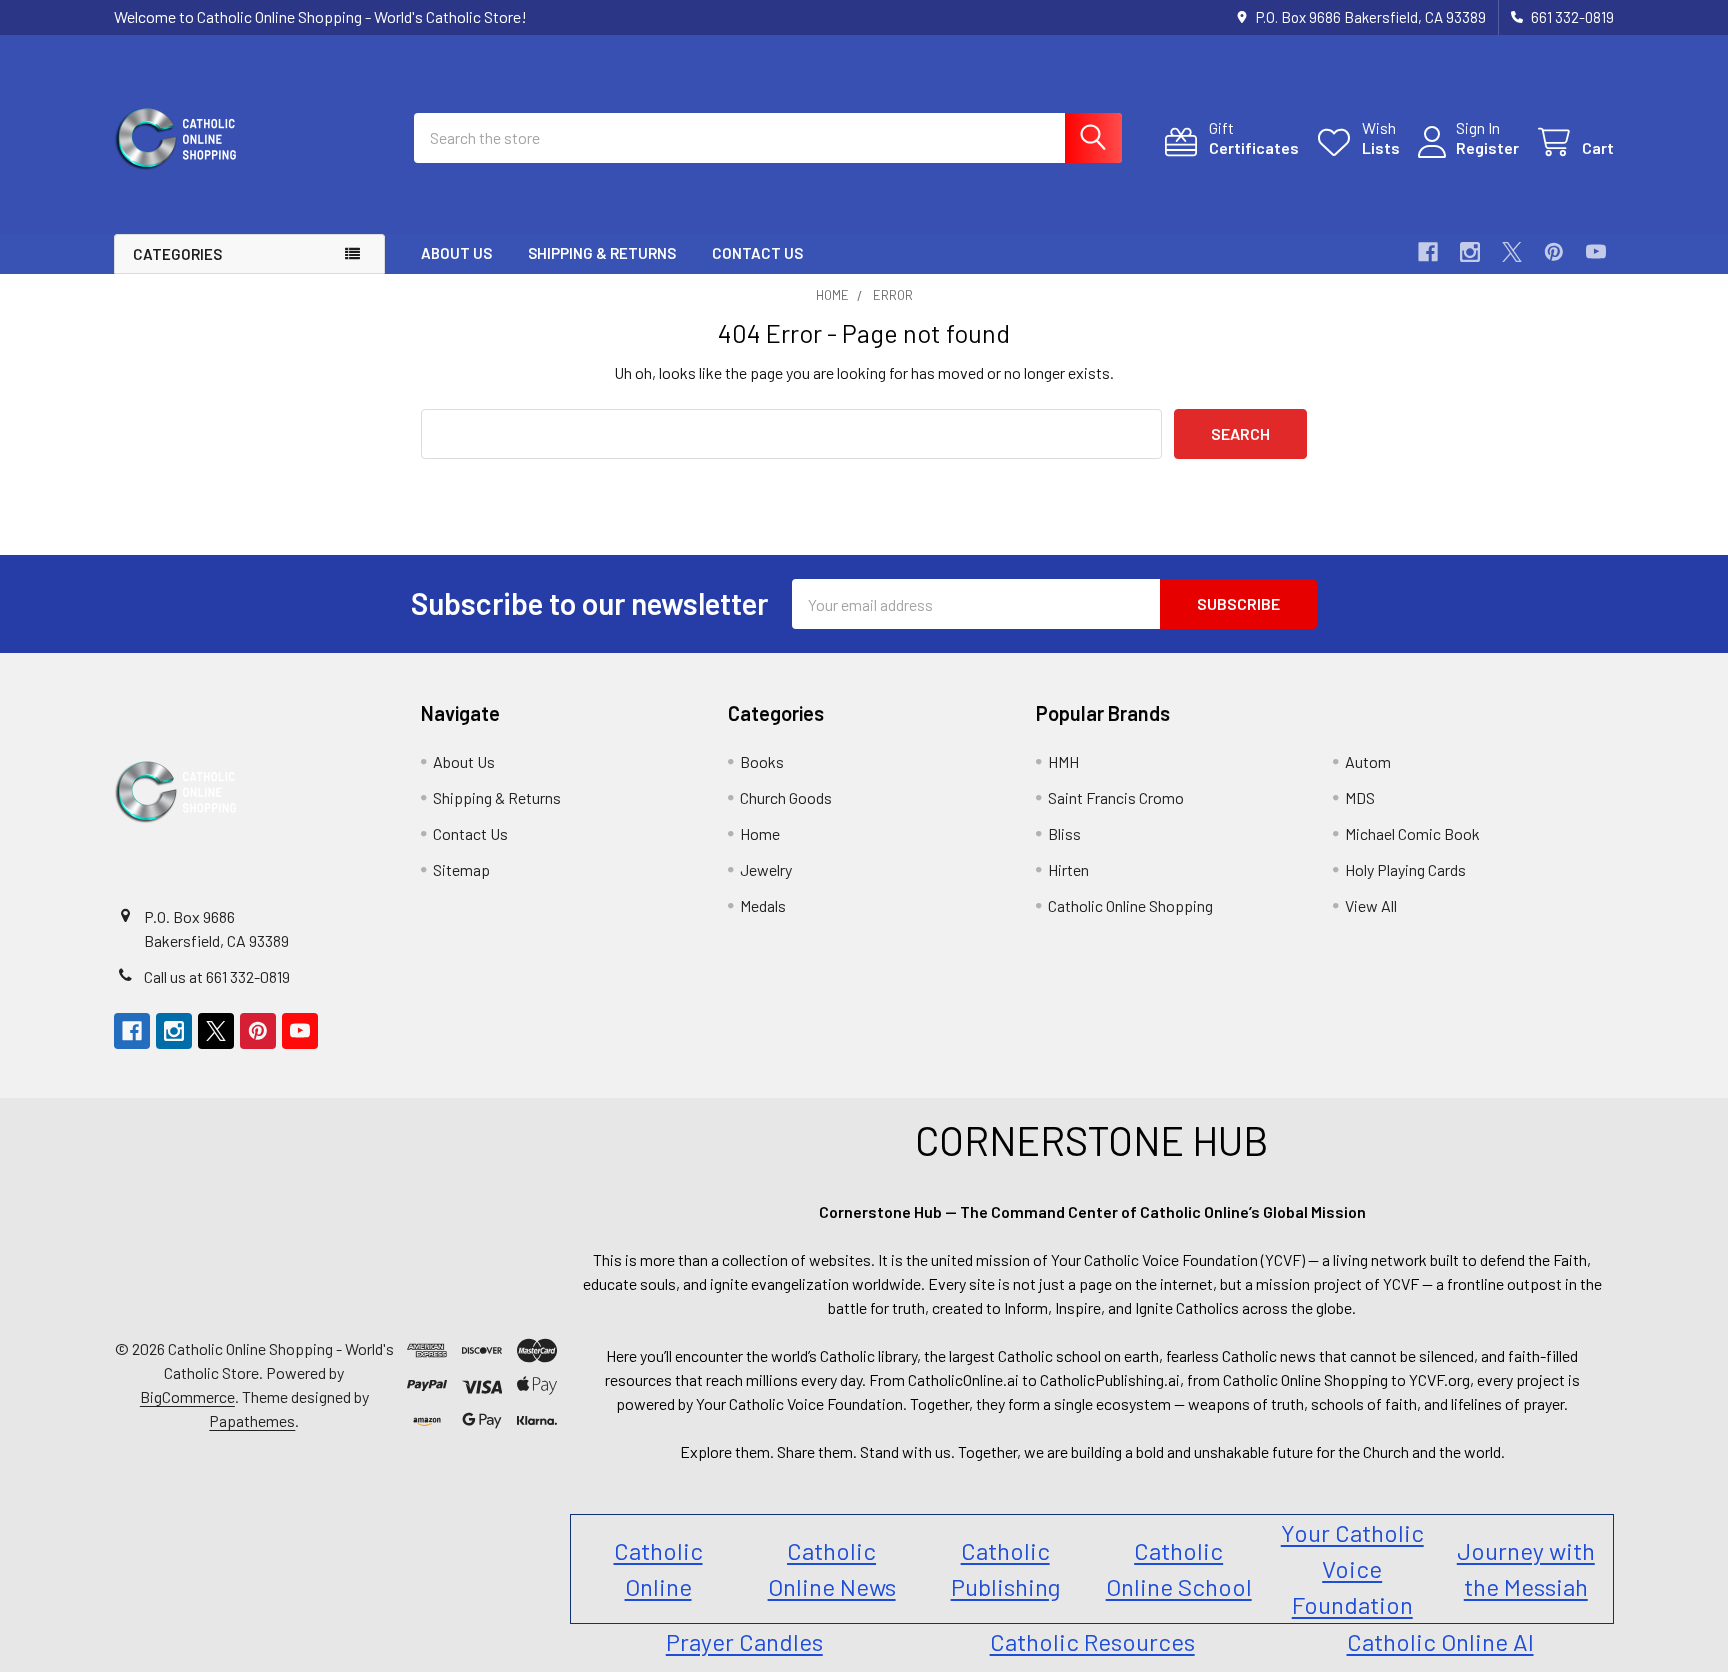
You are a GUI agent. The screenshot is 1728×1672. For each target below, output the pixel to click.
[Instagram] (1470, 252)
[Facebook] (1428, 252)
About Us (456, 253)
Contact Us (757, 253)
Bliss (1064, 833)
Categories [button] (177, 254)
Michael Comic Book (1412, 833)
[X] (1512, 252)
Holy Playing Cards (1405, 869)
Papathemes (252, 1420)
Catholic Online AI (1440, 1641)
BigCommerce (187, 1396)
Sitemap (461, 869)
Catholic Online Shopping (1130, 905)
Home (760, 833)
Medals (763, 905)
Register (1487, 147)
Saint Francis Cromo (1116, 797)
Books (762, 761)
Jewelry (766, 869)
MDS (1360, 797)
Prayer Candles (744, 1641)
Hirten (1068, 869)
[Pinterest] (1554, 252)
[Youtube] (1596, 252)
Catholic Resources (1092, 1641)
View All (1371, 905)
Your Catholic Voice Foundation (1352, 1568)
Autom (1368, 761)
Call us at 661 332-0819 (217, 976)
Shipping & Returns (602, 253)
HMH (1063, 761)
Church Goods (786, 797)
